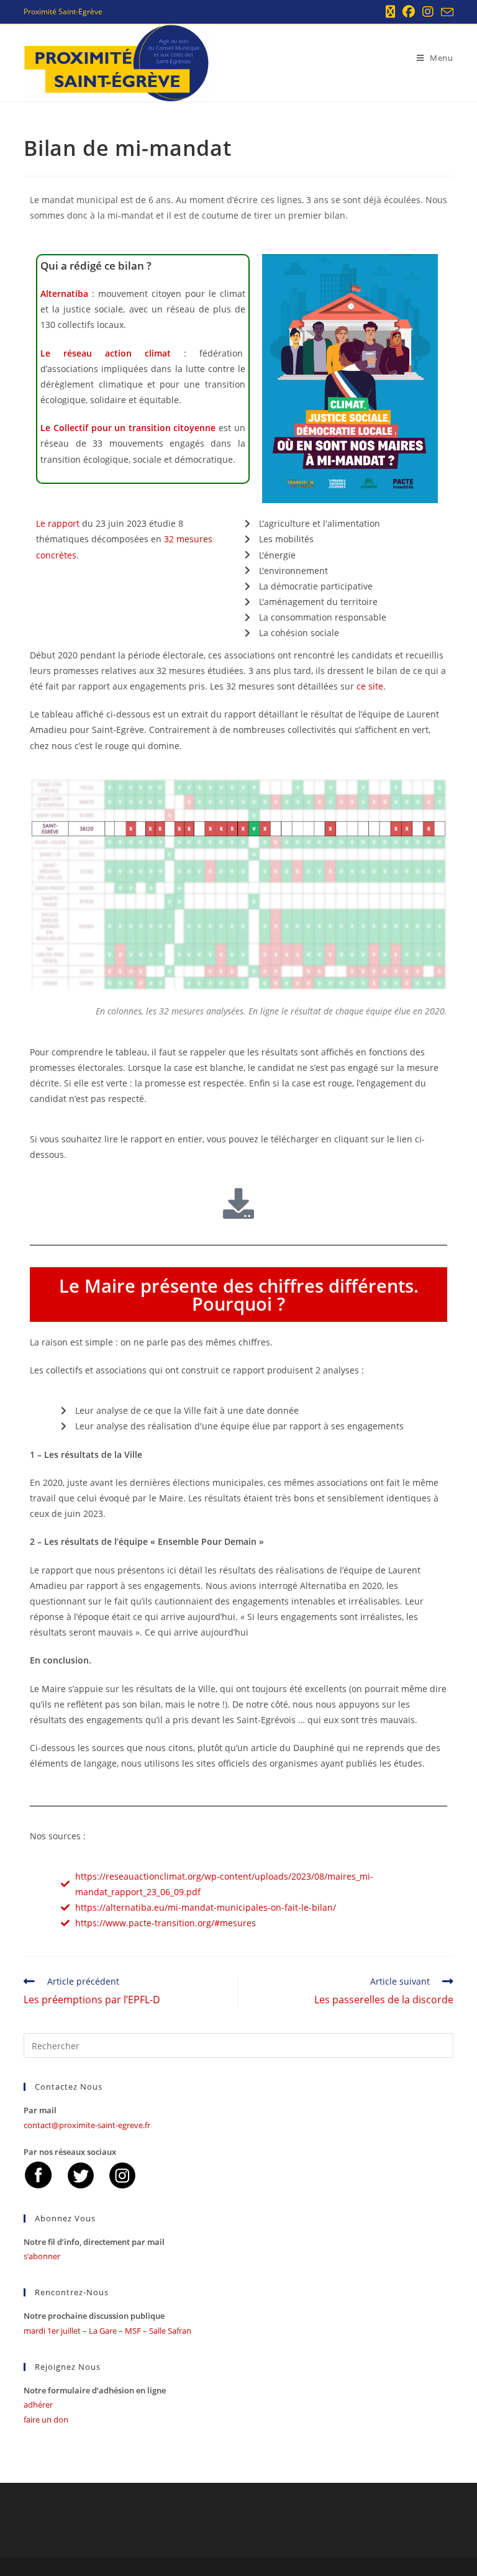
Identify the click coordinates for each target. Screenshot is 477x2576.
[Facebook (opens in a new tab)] (409, 12)
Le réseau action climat (106, 353)
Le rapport (58, 523)
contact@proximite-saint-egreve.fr (87, 2125)
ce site (370, 686)
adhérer (38, 2405)
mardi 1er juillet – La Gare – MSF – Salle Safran (107, 2331)
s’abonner (42, 2256)
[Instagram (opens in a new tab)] (428, 12)
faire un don (46, 2419)
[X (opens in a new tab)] (390, 12)
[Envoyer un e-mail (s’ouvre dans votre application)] (445, 12)
